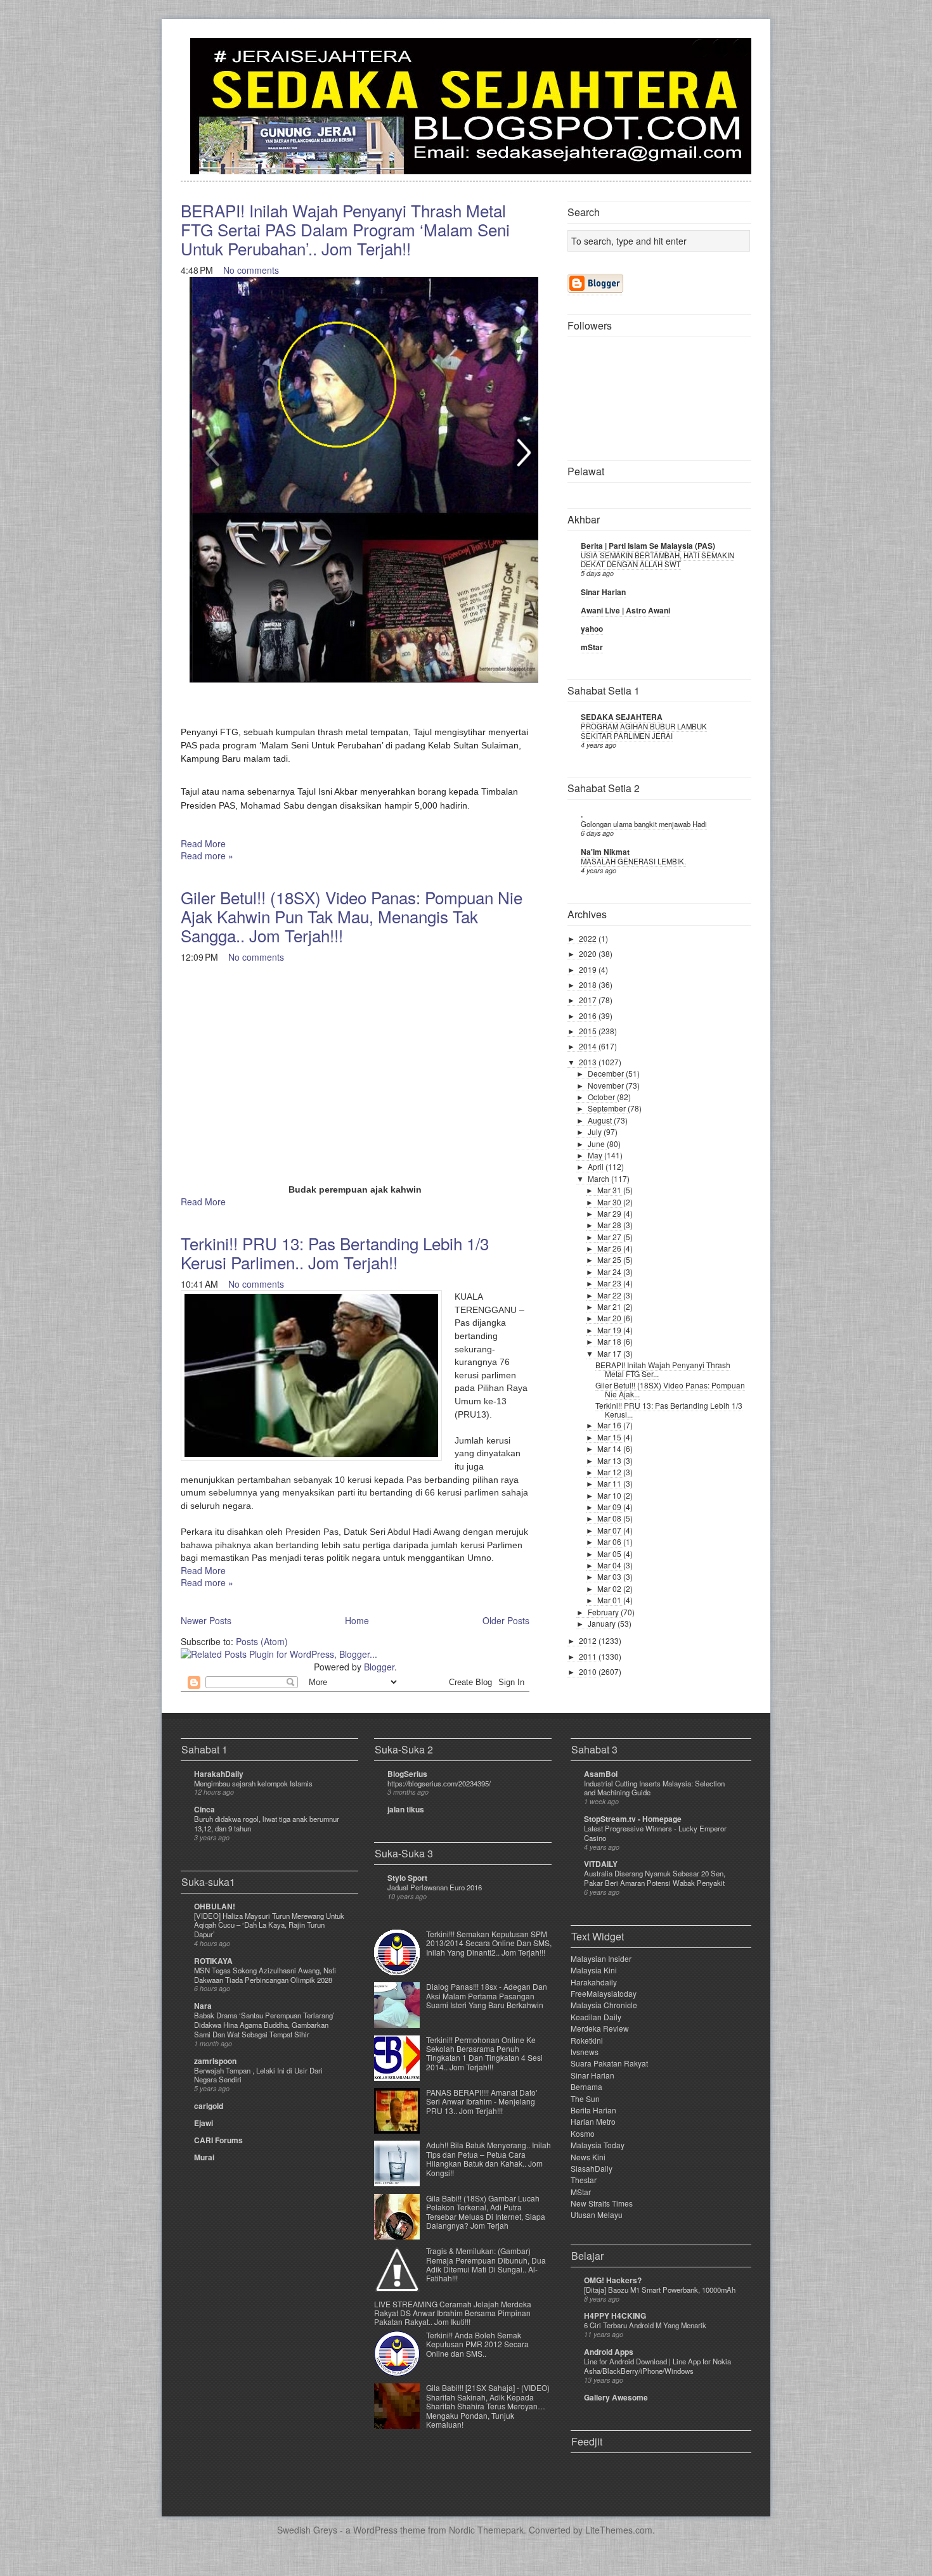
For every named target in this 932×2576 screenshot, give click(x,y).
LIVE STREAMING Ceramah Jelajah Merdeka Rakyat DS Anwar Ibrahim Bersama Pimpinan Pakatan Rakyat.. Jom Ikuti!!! (453, 2313)
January (603, 1623)
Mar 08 (610, 1518)
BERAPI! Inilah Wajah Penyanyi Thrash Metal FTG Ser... (663, 1369)
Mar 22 (610, 1295)
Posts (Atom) (262, 1641)
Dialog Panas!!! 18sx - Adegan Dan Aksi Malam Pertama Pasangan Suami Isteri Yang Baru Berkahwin (487, 1996)
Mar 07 (610, 1530)
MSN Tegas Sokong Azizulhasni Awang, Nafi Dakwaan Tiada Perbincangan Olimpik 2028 (265, 1975)
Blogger (379, 1667)
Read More (203, 843)
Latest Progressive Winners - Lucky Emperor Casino (655, 1833)
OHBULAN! (215, 1906)
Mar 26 (610, 1248)
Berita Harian (593, 2110)
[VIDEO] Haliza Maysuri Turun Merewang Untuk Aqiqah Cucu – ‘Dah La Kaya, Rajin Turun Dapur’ (269, 1925)
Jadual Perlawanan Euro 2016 (435, 1887)
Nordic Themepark (486, 2530)
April (597, 1166)
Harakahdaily (594, 1982)
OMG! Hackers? (613, 2280)
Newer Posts (206, 1620)
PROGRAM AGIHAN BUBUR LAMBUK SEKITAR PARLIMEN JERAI (644, 731)
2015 (589, 1031)
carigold (209, 2106)
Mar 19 (610, 1330)
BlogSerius (407, 1774)
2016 (589, 1016)
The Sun (585, 2099)
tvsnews (585, 2052)
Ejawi (204, 2123)
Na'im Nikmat (605, 852)
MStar (581, 2192)
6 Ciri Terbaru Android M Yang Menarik (645, 2325)
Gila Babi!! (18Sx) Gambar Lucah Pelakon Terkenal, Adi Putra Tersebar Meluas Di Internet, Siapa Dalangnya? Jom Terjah (486, 2212)
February (604, 1612)
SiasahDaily (592, 2168)
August (601, 1120)
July (596, 1131)
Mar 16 (610, 1425)
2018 (589, 984)
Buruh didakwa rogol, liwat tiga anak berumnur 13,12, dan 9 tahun (267, 1823)
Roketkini (587, 2040)
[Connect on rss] (741, 55)
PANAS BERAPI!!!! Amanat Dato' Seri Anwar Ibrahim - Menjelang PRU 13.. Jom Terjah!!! (482, 2101)
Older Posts (506, 1620)
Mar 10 (610, 1495)
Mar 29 (610, 1213)
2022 (589, 938)
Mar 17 (610, 1353)
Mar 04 (610, 1565)
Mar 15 (610, 1437)
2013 (589, 1062)
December (607, 1073)
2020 (589, 953)
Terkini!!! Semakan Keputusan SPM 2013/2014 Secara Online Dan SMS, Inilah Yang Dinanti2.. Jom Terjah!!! (489, 1943)
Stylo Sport (407, 1878)
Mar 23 (610, 1283)
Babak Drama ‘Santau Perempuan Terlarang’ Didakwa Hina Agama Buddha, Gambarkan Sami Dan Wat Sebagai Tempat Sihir (264, 2025)
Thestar (584, 2180)
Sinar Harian (603, 592)
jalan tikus (406, 1809)
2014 (589, 1046)
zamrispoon (215, 2061)
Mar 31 (610, 1190)
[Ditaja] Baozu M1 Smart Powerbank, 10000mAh (660, 2290)
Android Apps (609, 2352)
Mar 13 (610, 1460)
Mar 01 (610, 1600)
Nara (203, 2006)
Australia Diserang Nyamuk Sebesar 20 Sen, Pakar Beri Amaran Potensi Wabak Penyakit (655, 1878)
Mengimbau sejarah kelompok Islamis (253, 1783)
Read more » (207, 855)
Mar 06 (610, 1541)
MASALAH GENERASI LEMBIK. (633, 861)
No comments (251, 270)
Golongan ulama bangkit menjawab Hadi (644, 824)
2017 (589, 1000)
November (607, 1085)
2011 (589, 1656)
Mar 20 (610, 1318)
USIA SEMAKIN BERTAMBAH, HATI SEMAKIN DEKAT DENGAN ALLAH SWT (657, 560)
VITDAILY (601, 1864)
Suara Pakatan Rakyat (609, 2063)
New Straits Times (602, 2203)
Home (357, 1620)
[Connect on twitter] (701, 55)
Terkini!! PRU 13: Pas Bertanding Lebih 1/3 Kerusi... (669, 1410)
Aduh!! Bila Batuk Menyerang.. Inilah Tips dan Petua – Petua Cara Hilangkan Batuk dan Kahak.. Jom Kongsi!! (489, 2158)
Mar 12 (610, 1472)
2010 (589, 1671)
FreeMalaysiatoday (604, 1993)
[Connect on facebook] (721, 55)
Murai (204, 2157)
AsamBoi (601, 1774)
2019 (589, 969)
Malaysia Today (598, 2145)
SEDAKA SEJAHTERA (622, 717)
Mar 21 (610, 1306)
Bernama (586, 2086)
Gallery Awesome (616, 2397)
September (608, 1108)
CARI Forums (218, 2140)
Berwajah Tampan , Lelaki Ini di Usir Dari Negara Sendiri (258, 2075)
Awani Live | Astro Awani (625, 610)
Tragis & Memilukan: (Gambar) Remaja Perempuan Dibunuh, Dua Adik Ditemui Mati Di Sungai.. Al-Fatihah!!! (486, 2264)
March (599, 1178)
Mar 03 (610, 1576)
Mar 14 (610, 1448)
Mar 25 (610, 1259)
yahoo (592, 629)
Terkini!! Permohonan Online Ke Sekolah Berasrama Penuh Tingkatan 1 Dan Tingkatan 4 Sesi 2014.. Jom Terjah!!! (484, 2053)
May (596, 1155)
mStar (592, 647)
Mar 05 (610, 1554)
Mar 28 (610, 1225)
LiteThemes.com (619, 2530)
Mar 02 (610, 1588)
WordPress (375, 2530)
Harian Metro (593, 2121)
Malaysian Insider (601, 1958)
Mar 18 (610, 1341)
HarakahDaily (219, 1774)
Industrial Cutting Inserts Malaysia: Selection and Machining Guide (654, 1788)
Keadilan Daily (596, 2017)
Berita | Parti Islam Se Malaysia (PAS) (648, 546)
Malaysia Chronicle (604, 2005)
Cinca (204, 1809)
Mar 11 (610, 1483)
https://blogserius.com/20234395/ (439, 1783)
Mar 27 (610, 1237)
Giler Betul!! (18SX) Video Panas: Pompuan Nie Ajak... (670, 1389)
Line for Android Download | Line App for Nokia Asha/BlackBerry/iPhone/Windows (657, 2366)
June (597, 1144)
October (602, 1097)
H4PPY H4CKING (615, 2316)
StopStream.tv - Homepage (633, 1819)
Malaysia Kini (594, 1970)
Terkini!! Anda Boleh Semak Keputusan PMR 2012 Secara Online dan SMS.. (477, 2344)
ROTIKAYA (213, 1961)
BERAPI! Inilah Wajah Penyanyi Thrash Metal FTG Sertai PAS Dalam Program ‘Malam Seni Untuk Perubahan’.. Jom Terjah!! (345, 229)
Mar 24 (610, 1272)
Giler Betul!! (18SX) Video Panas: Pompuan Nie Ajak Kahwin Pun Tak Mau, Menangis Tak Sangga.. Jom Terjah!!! (352, 916)
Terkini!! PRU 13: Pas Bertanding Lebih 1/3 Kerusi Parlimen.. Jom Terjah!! (335, 1253)
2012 (589, 1640)
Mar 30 (610, 1202)
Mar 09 (610, 1507)
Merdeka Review (600, 2028)
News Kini (588, 2157)
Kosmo (583, 2133)
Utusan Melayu (597, 2214)
